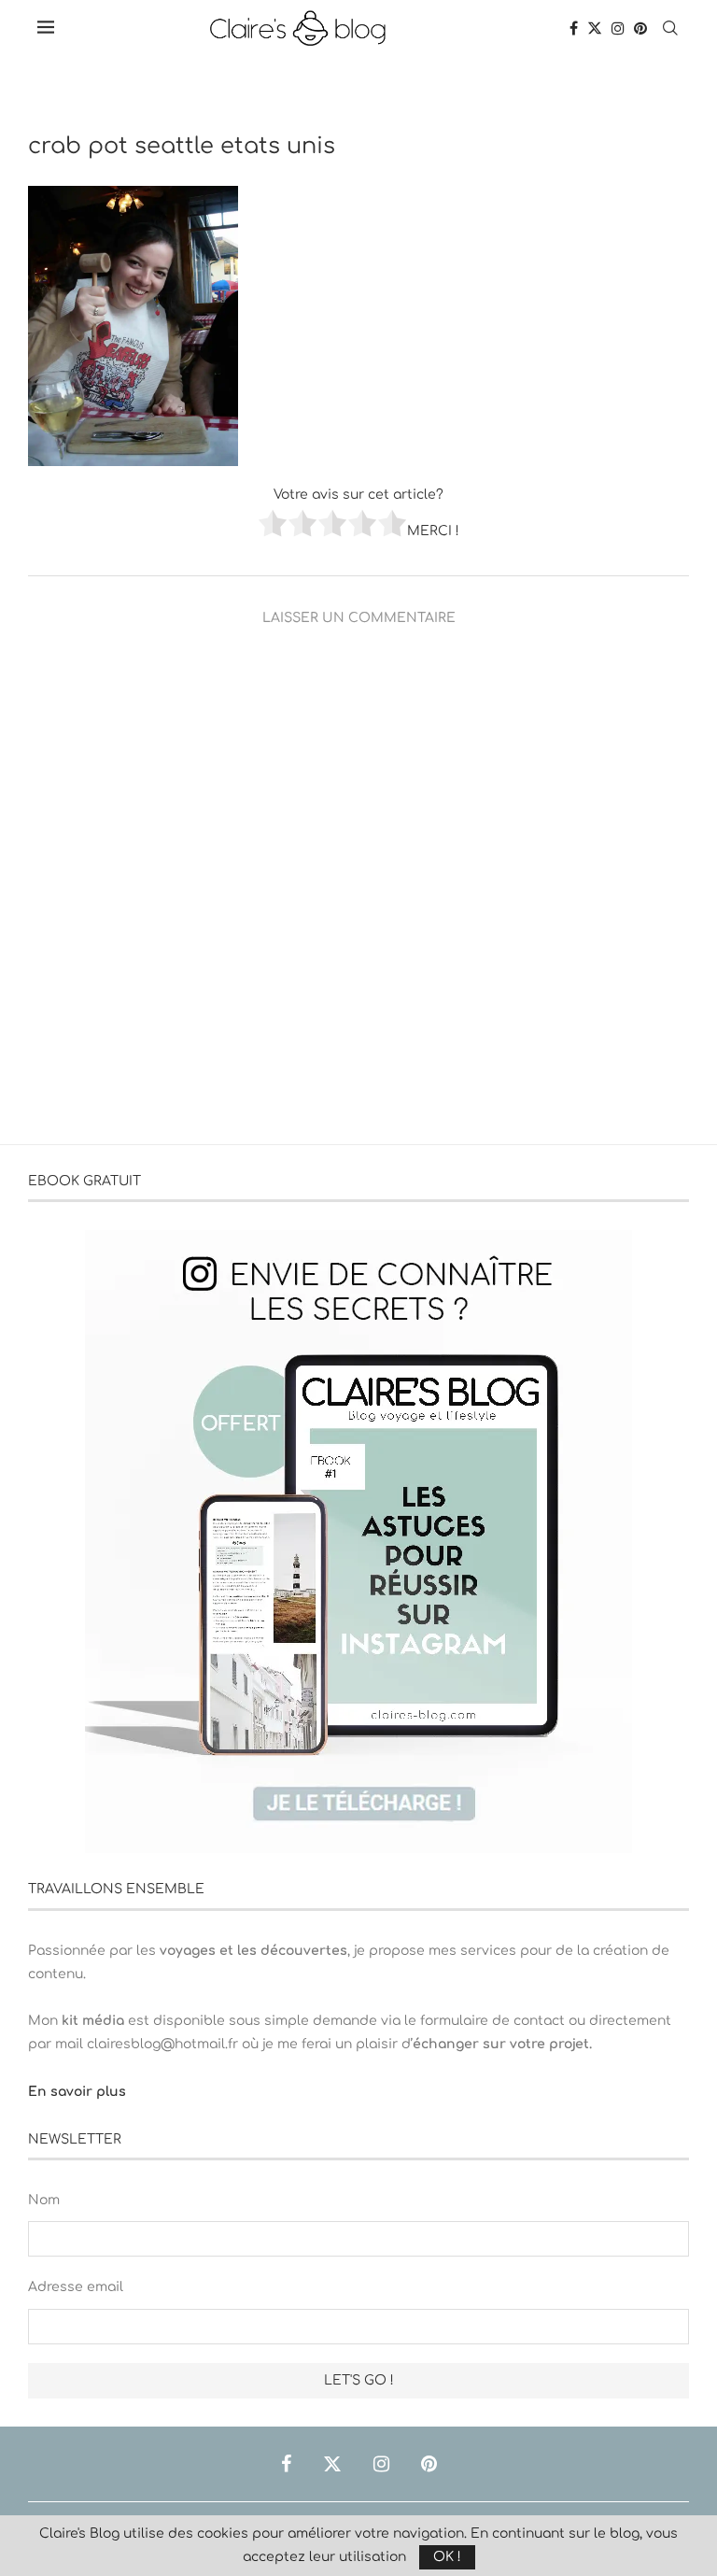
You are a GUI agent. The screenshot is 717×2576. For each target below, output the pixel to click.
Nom (44, 2200)
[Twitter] (595, 28)
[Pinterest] (640, 28)
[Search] (670, 28)
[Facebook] (574, 28)
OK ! (447, 2557)
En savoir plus (77, 2092)
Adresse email (76, 2287)
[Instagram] (618, 28)
